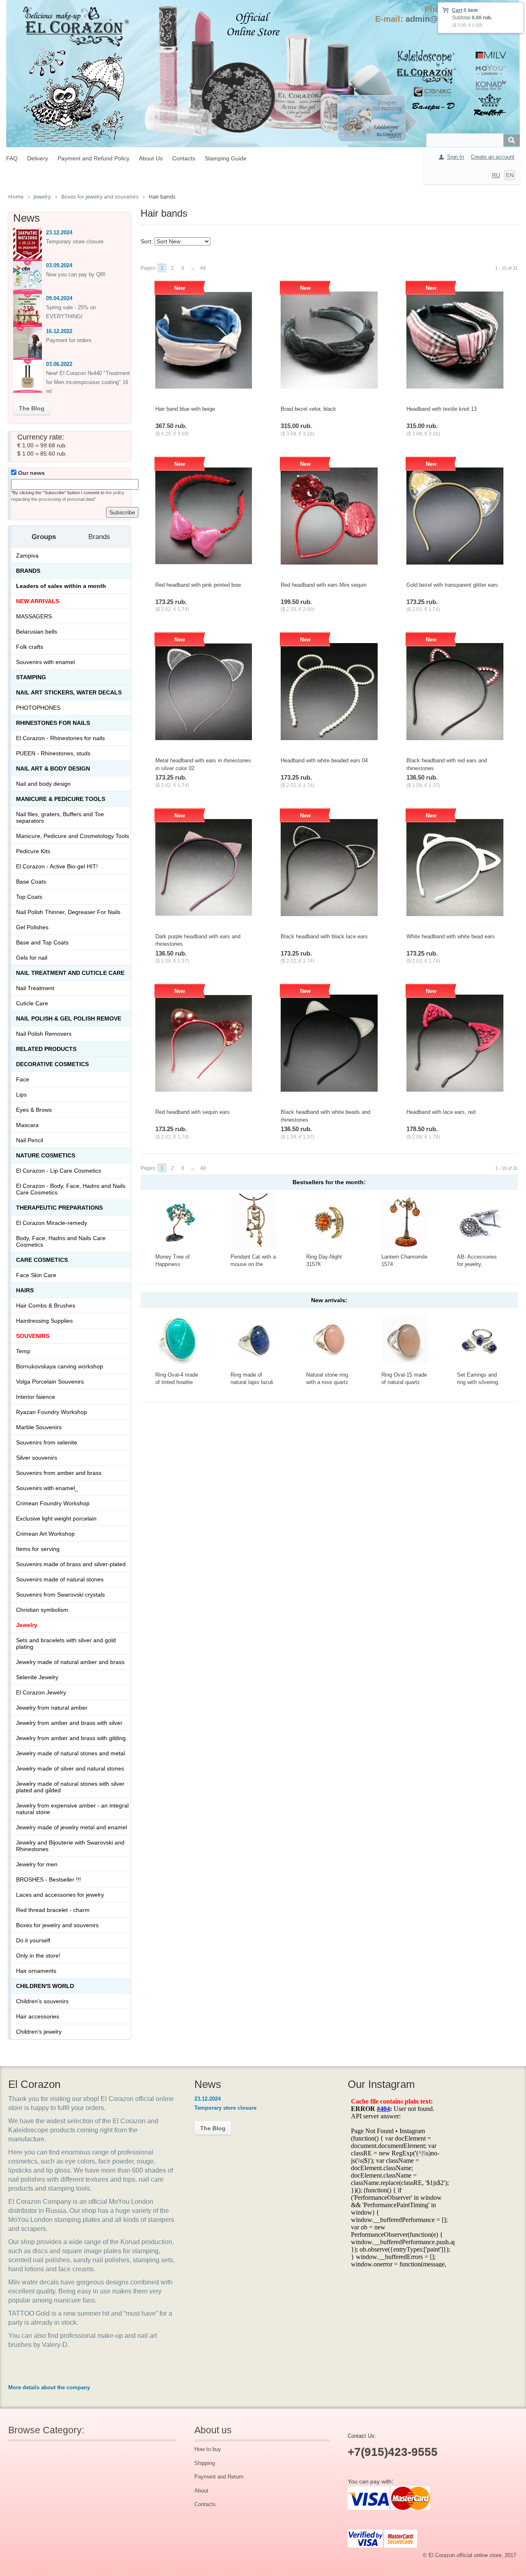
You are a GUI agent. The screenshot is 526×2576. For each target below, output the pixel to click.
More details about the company (49, 2387)
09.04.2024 (59, 298)
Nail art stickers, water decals (69, 692)
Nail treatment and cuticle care (70, 973)
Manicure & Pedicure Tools (61, 799)
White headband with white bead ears (451, 936)
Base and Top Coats (42, 942)
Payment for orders (69, 340)
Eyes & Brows (34, 1110)
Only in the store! (38, 1956)
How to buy (208, 2449)
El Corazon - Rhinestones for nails (60, 738)
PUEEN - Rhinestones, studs (53, 753)
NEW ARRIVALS (38, 601)
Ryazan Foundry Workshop (52, 1412)
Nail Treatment (35, 988)
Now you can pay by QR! (76, 274)
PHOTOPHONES (38, 708)
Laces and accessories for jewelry (60, 1895)
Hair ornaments (36, 1971)
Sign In (456, 157)
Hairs (25, 1290)
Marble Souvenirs (39, 1427)
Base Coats (31, 882)
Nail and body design (43, 784)
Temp (23, 1351)
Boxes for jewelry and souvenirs (57, 1925)
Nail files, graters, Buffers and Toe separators (60, 817)
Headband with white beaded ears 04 (324, 760)
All (203, 268)
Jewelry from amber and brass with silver (69, 1723)
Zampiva (27, 555)
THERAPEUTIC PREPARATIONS (59, 1208)
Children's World (45, 1986)
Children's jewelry (39, 2032)
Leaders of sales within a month (61, 586)
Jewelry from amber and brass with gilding (71, 1738)
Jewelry (27, 1625)
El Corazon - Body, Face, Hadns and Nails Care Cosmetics (71, 1189)
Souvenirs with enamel (45, 662)
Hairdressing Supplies (44, 1321)
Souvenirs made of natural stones (60, 1579)
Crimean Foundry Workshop (53, 1503)
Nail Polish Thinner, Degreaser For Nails (68, 912)
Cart (457, 10)
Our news (31, 473)
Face (23, 1079)
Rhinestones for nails (53, 723)
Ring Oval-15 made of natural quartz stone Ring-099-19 (404, 1382)
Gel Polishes (32, 927)
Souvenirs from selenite (47, 1442)
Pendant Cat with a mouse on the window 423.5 (253, 1264)
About (201, 2491)
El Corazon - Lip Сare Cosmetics (59, 1171)
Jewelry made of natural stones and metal (70, 1753)
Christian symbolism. (43, 1610)
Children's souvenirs (42, 2001)
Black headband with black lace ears (324, 936)
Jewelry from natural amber (52, 1708)
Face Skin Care (36, 1275)
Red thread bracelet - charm (53, 1910)
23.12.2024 (59, 233)
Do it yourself (33, 1940)
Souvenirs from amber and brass (59, 1473)
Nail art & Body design (53, 768)
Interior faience (36, 1397)
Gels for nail (32, 958)
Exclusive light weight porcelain (56, 1518)
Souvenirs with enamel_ (47, 1488)
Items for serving (38, 1549)
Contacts (184, 158)
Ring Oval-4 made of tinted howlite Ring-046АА (177, 1382)
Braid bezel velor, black (308, 409)
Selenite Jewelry (37, 1677)
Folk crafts (30, 647)
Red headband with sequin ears (193, 1112)
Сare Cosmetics (42, 1260)
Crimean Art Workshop (45, 1534)
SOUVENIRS (33, 1336)
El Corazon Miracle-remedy (52, 1223)
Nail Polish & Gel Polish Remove (69, 1018)
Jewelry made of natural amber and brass (70, 1662)
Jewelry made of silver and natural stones (70, 1768)
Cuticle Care (32, 1003)
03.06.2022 (59, 364)
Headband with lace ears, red (441, 1112)
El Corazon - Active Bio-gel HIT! (57, 866)
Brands (28, 571)
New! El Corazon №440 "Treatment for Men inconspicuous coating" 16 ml (88, 382)
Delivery (38, 158)
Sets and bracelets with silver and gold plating (66, 1643)
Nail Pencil (30, 1140)
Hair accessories (38, 2016)
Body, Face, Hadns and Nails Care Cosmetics (61, 1241)
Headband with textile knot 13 (442, 409)
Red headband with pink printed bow (198, 585)
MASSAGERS (34, 616)
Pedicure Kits (33, 851)
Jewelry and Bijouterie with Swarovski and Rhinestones (70, 1846)
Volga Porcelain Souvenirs (50, 1382)
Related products (46, 1049)
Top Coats (29, 897)
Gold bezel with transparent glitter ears (452, 585)
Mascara (27, 1125)
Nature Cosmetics (46, 1155)
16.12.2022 (59, 331)
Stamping (31, 677)
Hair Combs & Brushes (46, 1305)
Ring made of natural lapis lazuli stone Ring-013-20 (252, 1382)
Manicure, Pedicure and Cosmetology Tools (73, 836)
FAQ (12, 158)
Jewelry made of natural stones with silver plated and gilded (70, 1787)
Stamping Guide (226, 158)
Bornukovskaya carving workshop (60, 1366)
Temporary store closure (75, 242)
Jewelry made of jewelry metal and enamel (72, 1827)
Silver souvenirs (37, 1458)
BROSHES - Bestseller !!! (48, 1879)
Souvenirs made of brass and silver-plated (71, 1564)
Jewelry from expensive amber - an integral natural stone (72, 1809)
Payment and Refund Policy (93, 158)
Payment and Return (219, 2477)
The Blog (32, 408)
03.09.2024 (59, 265)
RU (496, 175)
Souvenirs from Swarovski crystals (60, 1595)
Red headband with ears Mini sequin (324, 585)
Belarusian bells (37, 632)
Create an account (493, 157)
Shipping (205, 2463)
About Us (151, 158)
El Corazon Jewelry (41, 1692)
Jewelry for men (37, 1864)
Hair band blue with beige (185, 409)
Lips (21, 1095)
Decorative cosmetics (52, 1064)
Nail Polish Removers (44, 1034)
